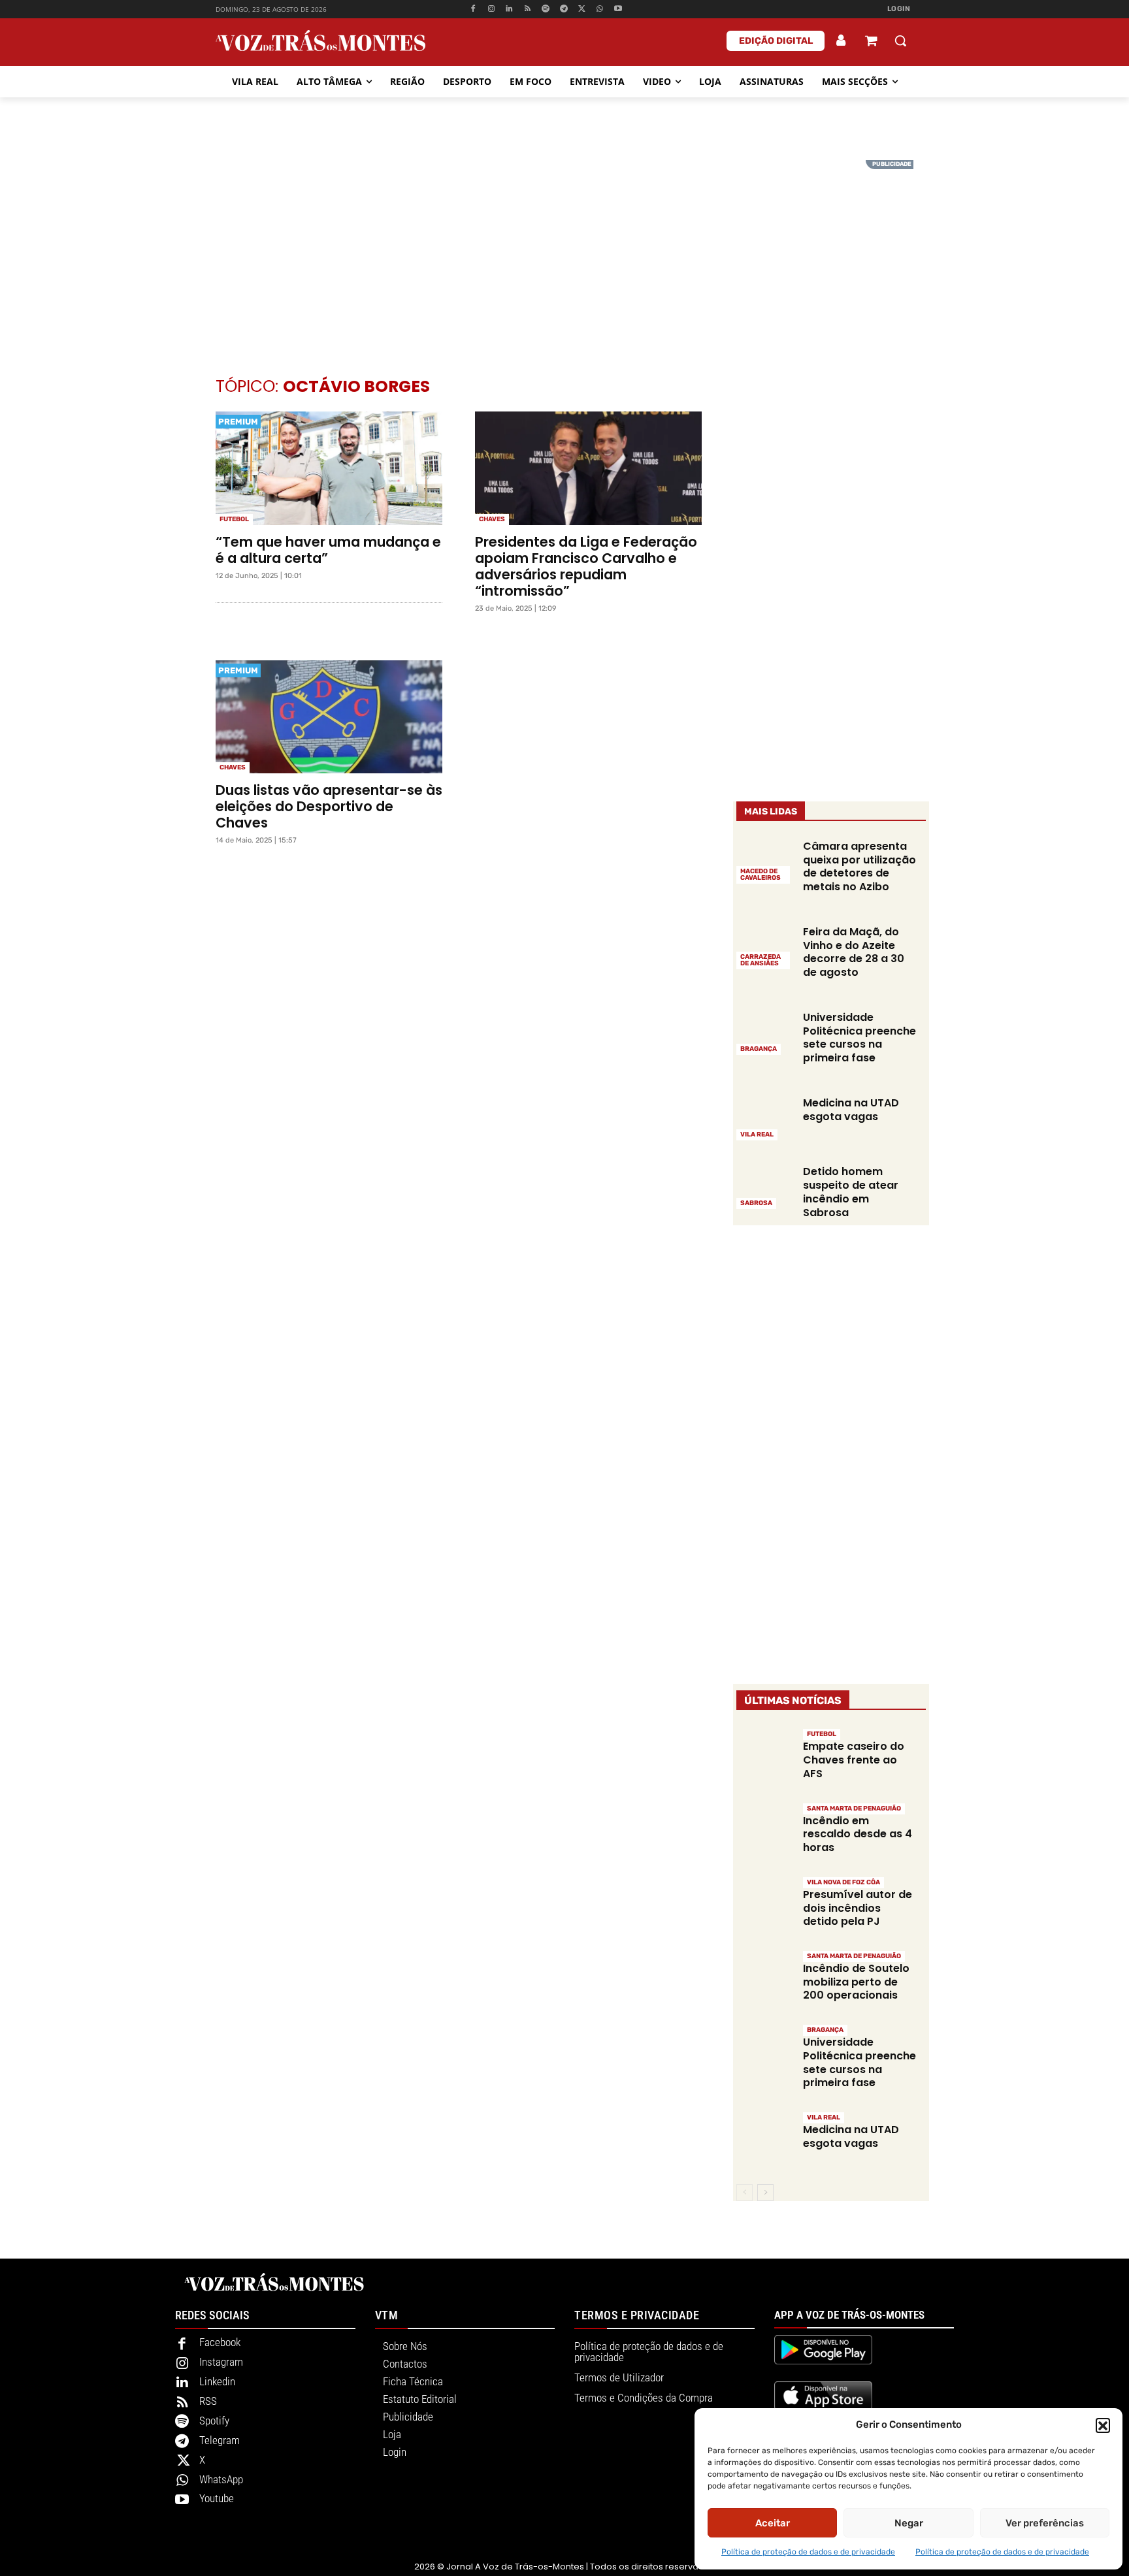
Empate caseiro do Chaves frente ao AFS (854, 1760)
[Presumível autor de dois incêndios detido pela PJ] (765, 1904)
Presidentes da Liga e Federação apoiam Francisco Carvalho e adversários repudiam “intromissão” (586, 566)
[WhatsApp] (600, 9)
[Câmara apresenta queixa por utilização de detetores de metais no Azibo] (765, 861)
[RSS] (528, 9)
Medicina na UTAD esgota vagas (851, 1110)
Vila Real (757, 1135)
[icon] (871, 42)
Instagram (221, 2362)
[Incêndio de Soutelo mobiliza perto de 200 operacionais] (765, 1977)
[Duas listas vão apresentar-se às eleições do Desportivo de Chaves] (329, 717)
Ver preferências (1045, 2523)
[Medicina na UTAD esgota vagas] (765, 1118)
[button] (1103, 2425)
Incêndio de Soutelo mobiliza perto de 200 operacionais (856, 1982)
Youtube (217, 2498)
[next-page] (765, 2193)
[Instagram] (491, 9)
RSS (208, 2401)
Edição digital (776, 41)
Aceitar (773, 2523)
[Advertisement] (564, 251)
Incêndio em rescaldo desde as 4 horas (858, 1834)
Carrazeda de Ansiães (761, 960)
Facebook (220, 2342)
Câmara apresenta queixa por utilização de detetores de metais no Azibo (859, 866)
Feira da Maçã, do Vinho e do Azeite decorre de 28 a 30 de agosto (854, 952)
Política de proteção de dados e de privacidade (808, 2552)
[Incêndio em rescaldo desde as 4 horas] (765, 1830)
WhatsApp (221, 2479)
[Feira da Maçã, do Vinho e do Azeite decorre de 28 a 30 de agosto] (765, 946)
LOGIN (899, 9)
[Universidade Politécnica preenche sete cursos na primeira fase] (765, 1032)
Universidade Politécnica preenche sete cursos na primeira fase (859, 1038)
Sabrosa (756, 1203)
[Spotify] (546, 9)
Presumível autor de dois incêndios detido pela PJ (858, 1908)
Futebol (234, 519)
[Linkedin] (509, 9)
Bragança (759, 1049)
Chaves (492, 519)
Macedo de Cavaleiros (761, 875)
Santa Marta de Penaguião (854, 1809)
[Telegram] (564, 9)
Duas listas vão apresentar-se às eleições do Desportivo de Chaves (329, 806)
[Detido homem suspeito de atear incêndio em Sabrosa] (765, 1187)
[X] (582, 9)
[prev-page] (744, 2193)
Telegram (220, 2440)
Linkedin (217, 2381)
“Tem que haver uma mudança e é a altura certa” (328, 550)
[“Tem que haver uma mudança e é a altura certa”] (329, 468)
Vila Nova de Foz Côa (843, 1882)
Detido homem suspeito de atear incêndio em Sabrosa (851, 1192)
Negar (909, 2523)
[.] (842, 40)
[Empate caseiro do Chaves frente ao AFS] (765, 1755)
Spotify (214, 2421)
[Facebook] (473, 9)
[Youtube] (618, 9)
